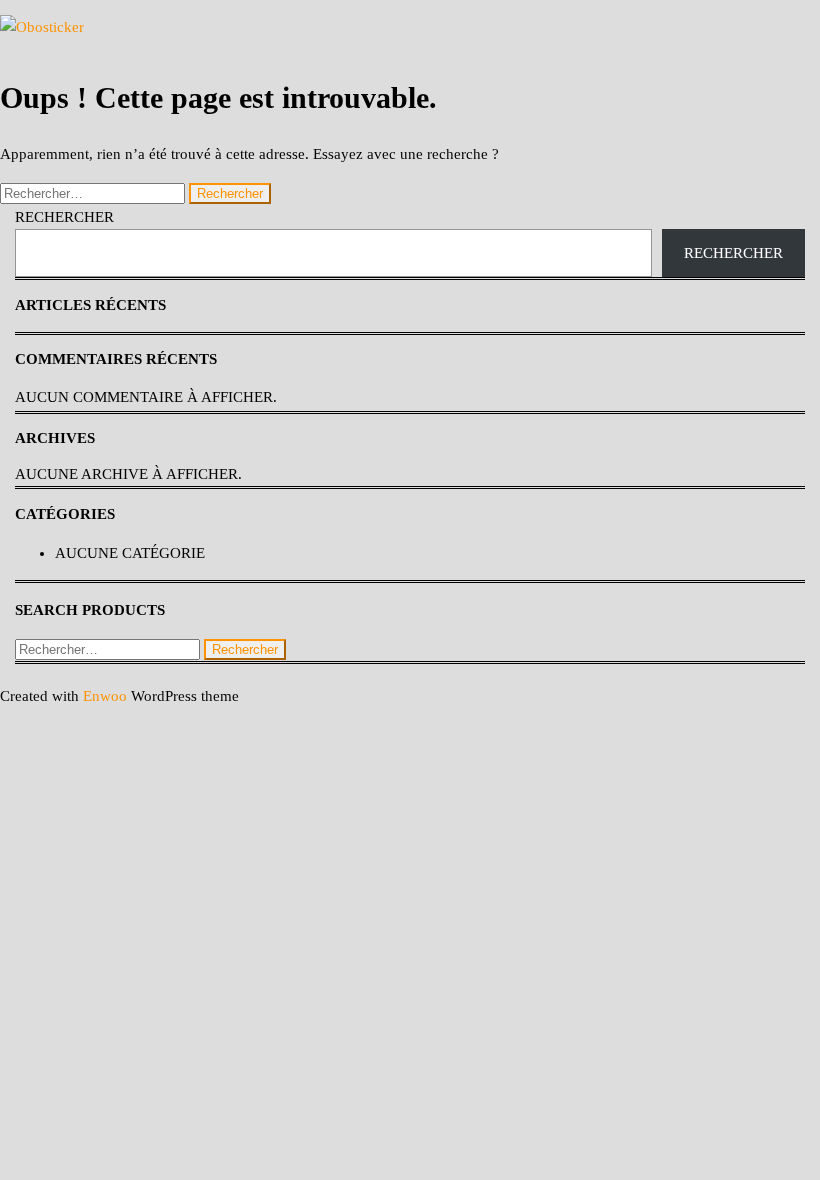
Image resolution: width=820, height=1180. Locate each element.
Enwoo (105, 696)
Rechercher (64, 217)
